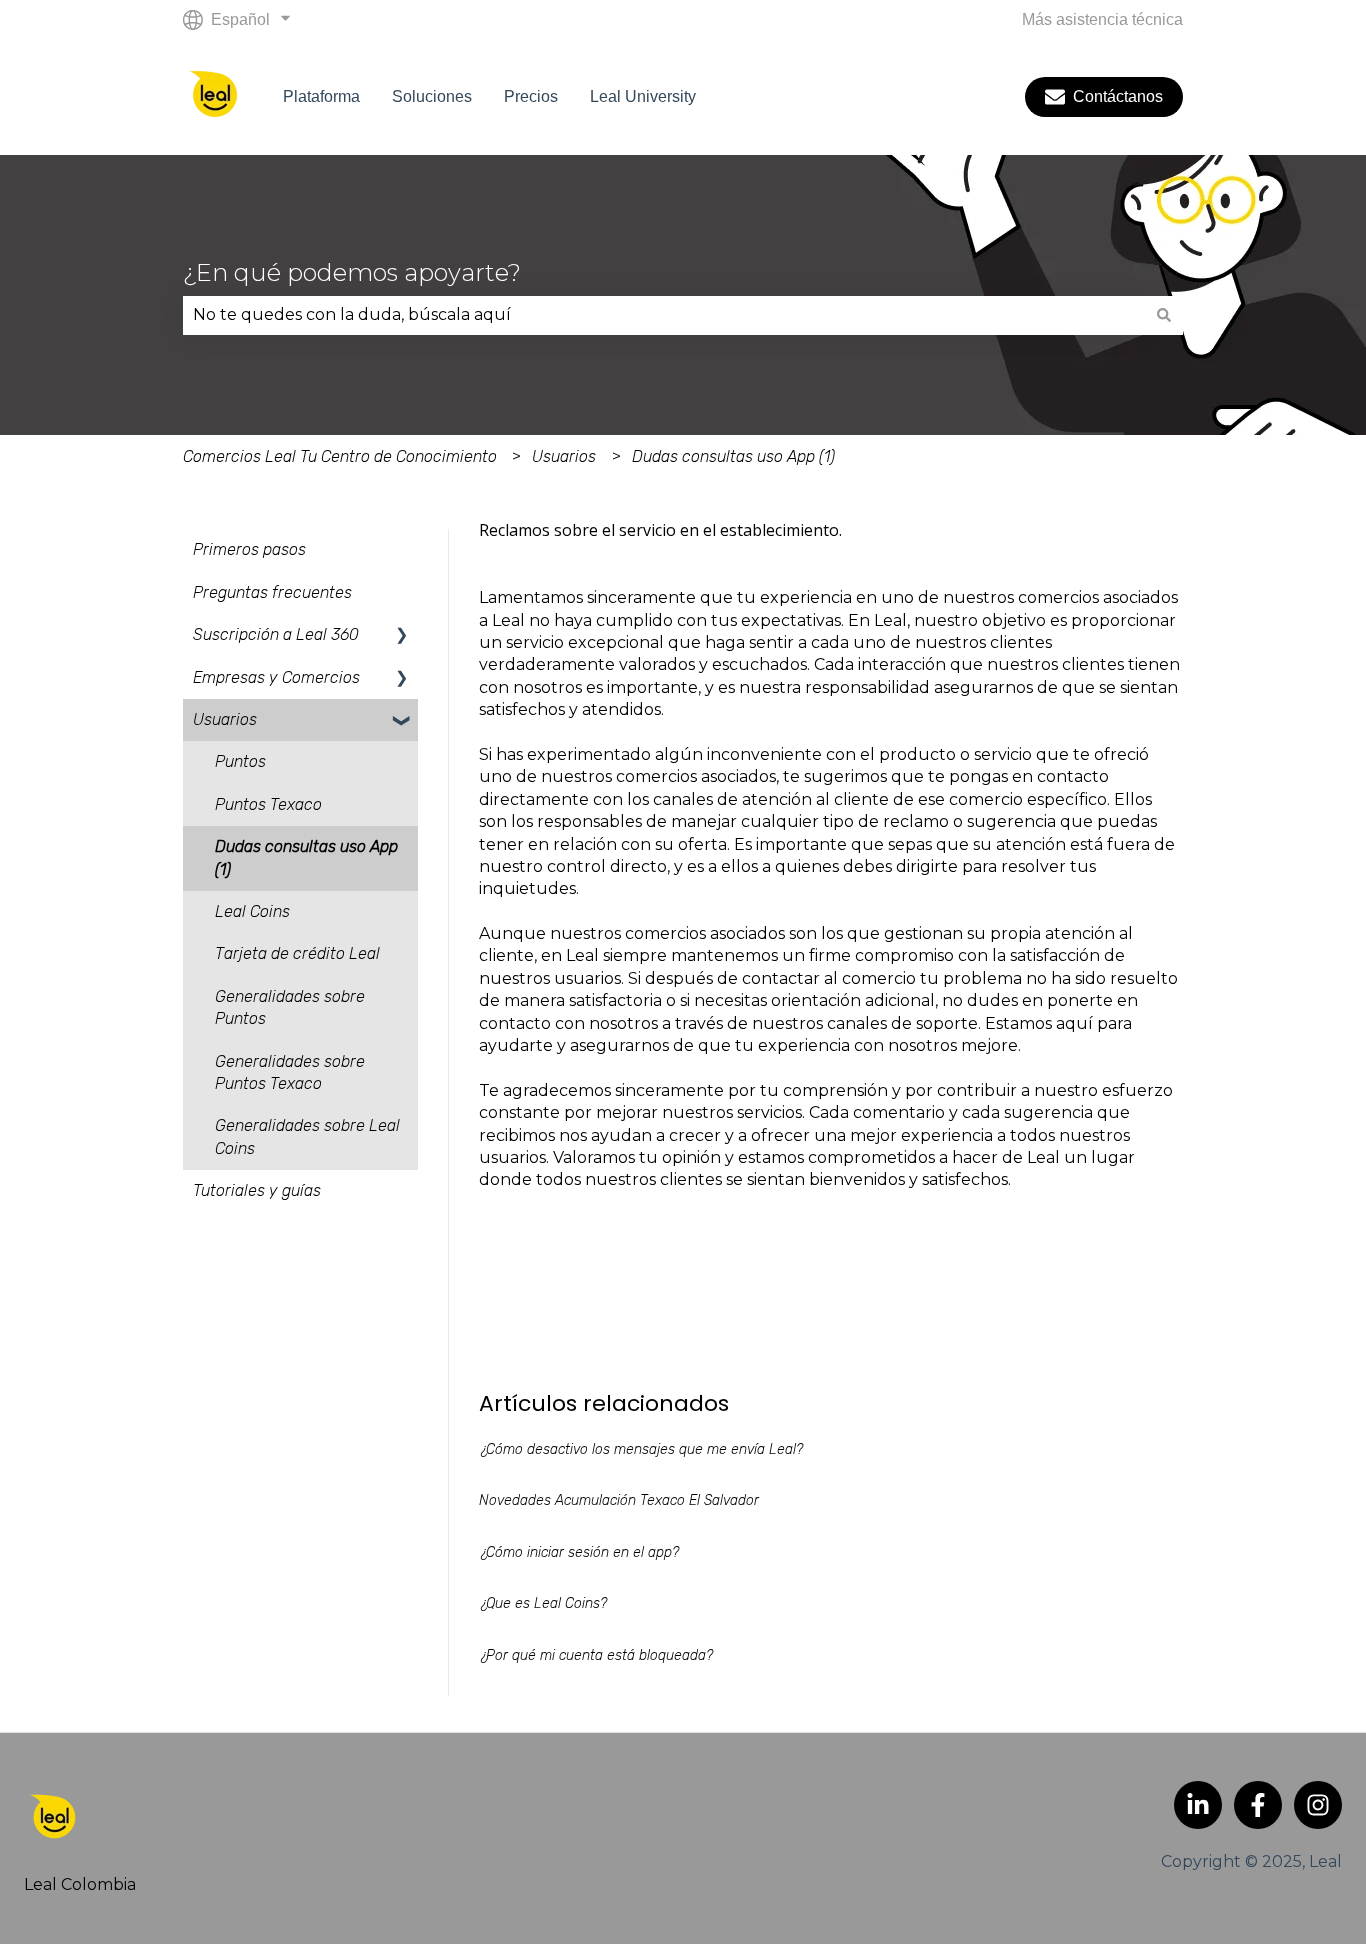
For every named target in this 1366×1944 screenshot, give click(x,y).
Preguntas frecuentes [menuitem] (272, 592)
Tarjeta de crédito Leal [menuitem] (297, 953)
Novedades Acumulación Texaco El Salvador (619, 1500)
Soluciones (432, 96)
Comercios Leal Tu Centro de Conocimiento (340, 456)
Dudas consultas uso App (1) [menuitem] (306, 857)
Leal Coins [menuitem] (252, 911)
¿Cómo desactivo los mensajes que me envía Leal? (641, 1449)
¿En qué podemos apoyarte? (352, 272)
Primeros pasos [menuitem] (249, 549)
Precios (531, 96)
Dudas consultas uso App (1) (733, 456)
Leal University (643, 96)
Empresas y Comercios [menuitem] (276, 677)
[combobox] (664, 315)
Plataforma (321, 96)
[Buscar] (1164, 315)
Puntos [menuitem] (240, 761)
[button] (402, 636)
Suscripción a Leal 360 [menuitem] (276, 634)
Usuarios (564, 456)
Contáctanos (1118, 96)
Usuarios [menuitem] (225, 719)
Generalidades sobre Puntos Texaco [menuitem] (290, 1072)
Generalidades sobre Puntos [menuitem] (290, 1007)
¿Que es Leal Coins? (543, 1603)
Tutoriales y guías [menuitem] (257, 1190)
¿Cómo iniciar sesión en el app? (579, 1552)
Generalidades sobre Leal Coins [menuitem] (307, 1136)
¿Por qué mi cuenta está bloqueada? (596, 1655)
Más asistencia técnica (1102, 19)
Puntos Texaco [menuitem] (268, 804)
